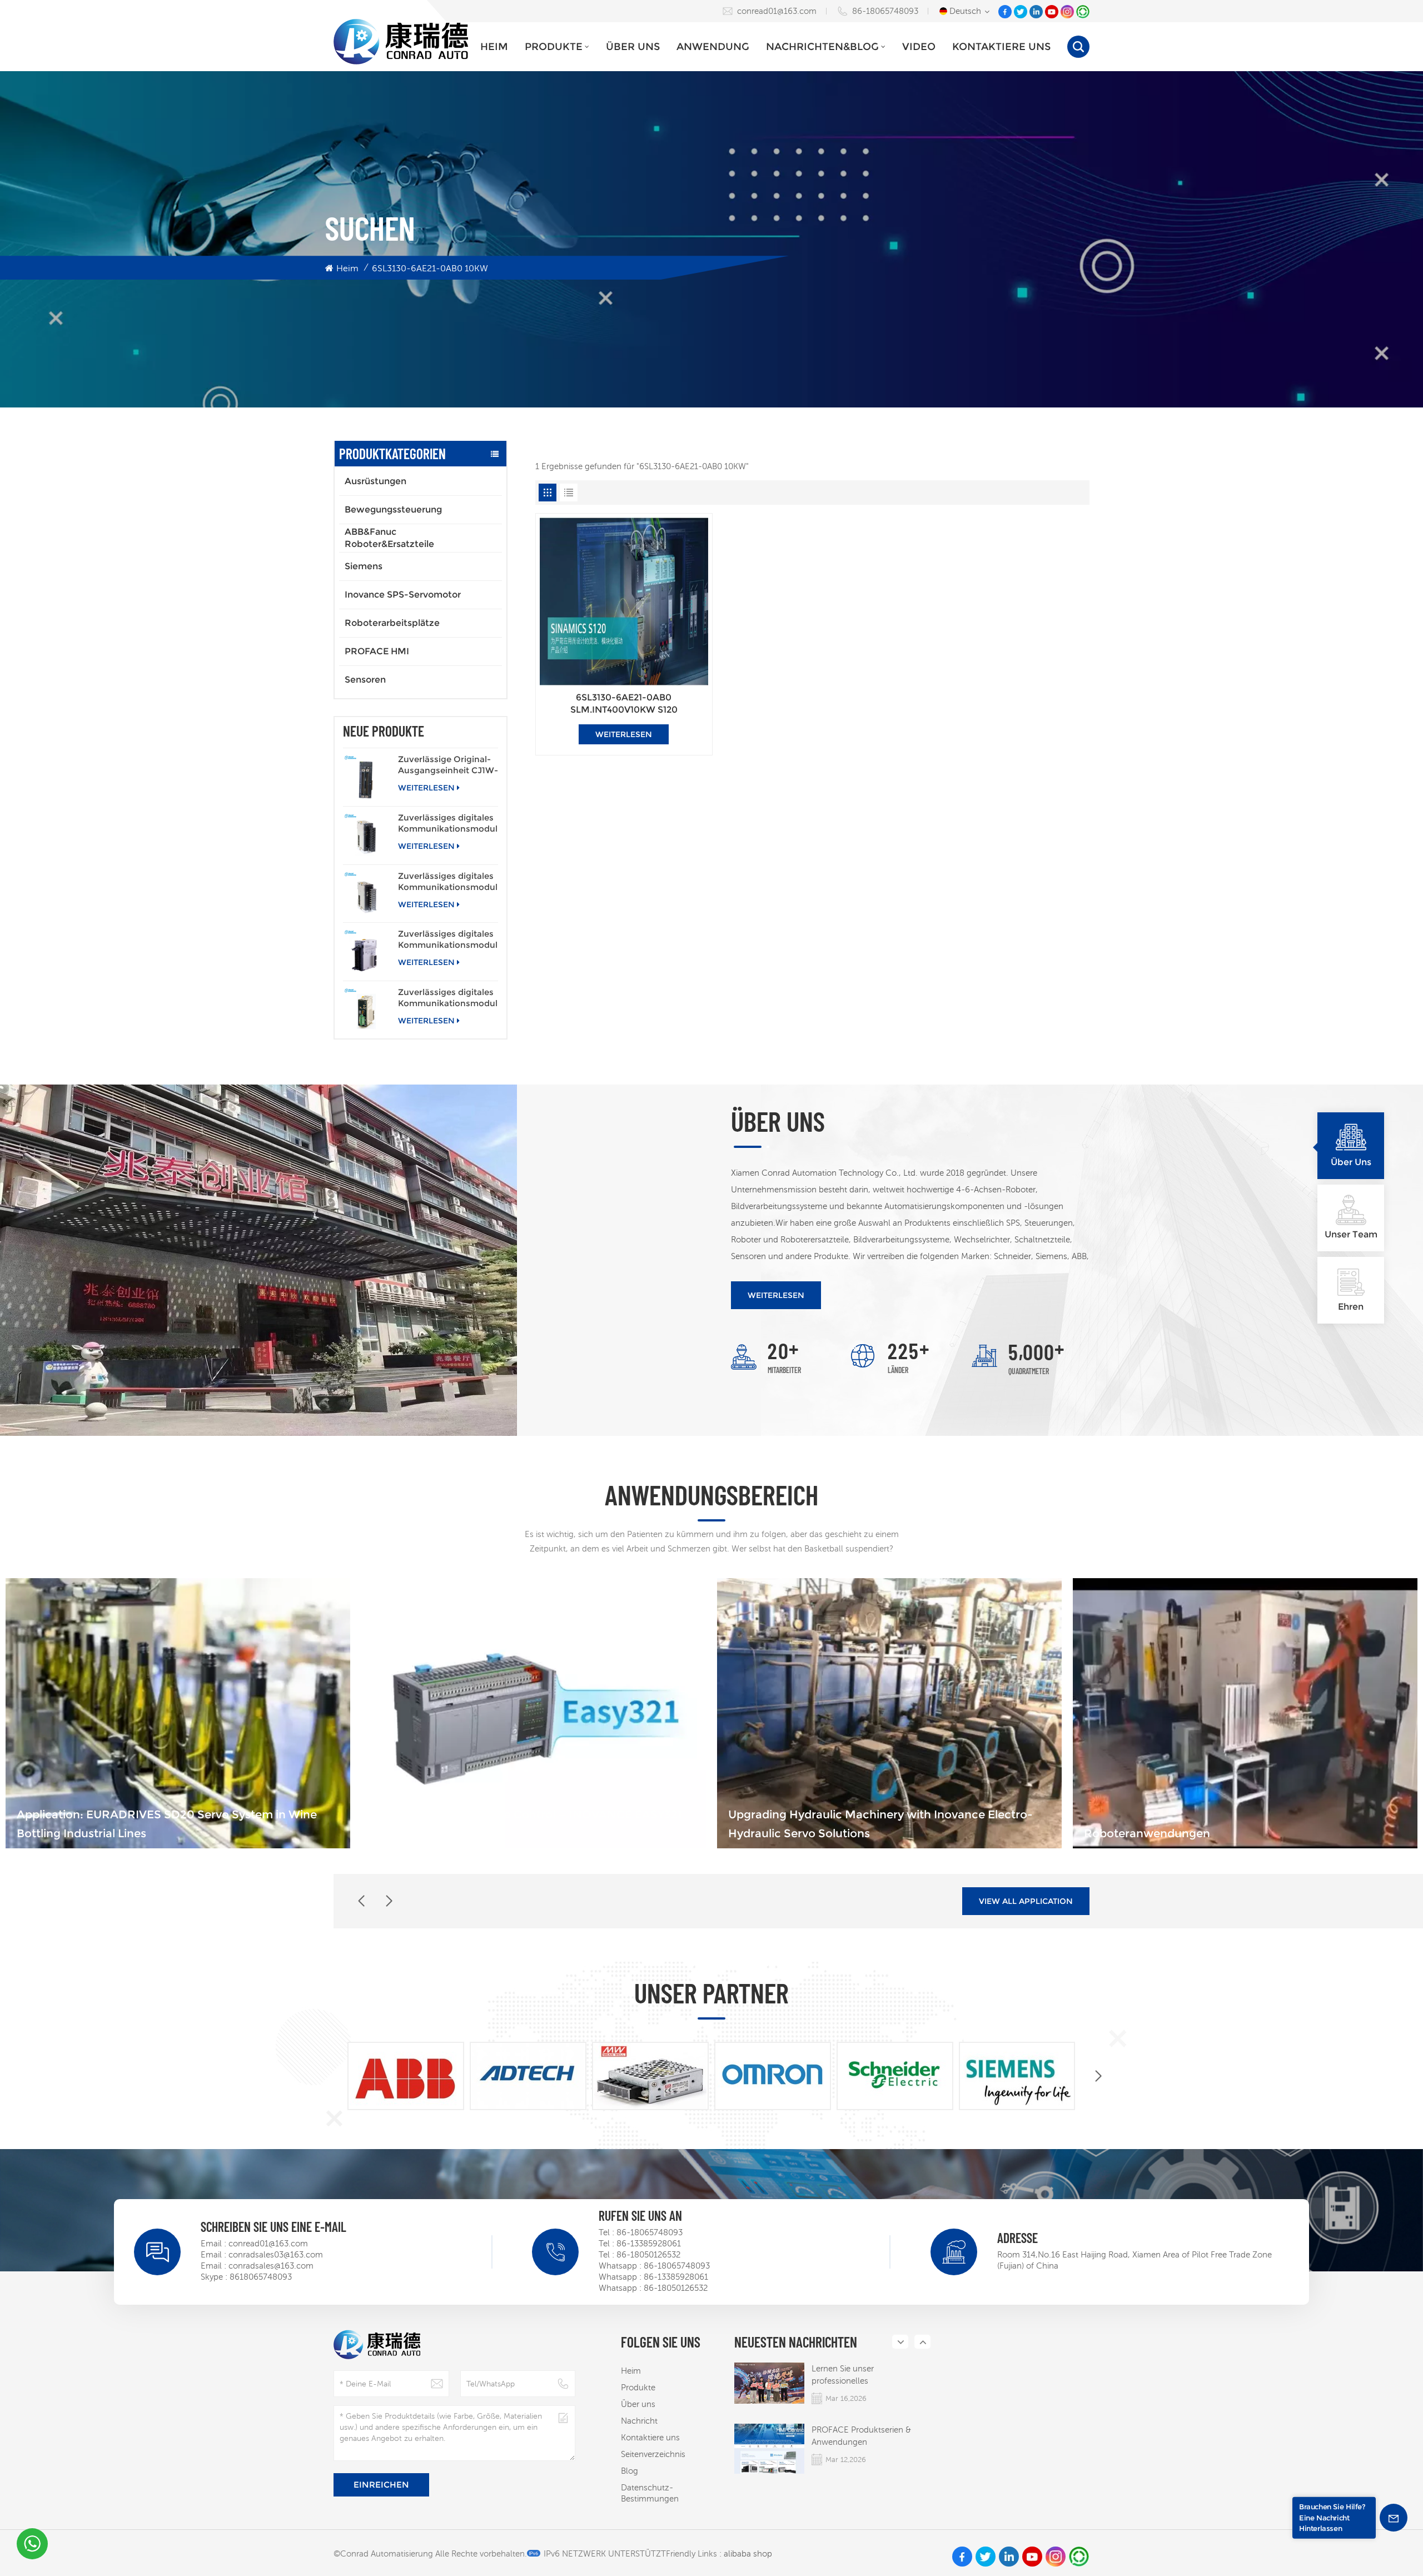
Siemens (364, 566)
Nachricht (639, 2421)
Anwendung (713, 47)
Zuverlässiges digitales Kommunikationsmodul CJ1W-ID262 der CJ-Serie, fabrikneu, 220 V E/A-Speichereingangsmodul (448, 882)
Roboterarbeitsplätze (392, 623)
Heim (494, 47)
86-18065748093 (885, 11)
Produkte (554, 47)
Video (919, 47)
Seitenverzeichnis (653, 2454)
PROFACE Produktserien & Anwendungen (861, 2436)
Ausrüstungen (375, 481)
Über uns (633, 47)
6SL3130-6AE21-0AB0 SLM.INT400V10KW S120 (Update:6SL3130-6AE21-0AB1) (624, 704)
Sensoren (365, 680)
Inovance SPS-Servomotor (403, 595)
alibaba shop (748, 2553)
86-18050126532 (648, 2254)
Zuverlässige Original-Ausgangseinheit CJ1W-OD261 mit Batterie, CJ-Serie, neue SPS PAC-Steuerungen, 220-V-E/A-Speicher (448, 765)
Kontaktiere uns (1001, 47)
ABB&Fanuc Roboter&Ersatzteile (389, 538)
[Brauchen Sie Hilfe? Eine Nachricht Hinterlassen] (1394, 2518)
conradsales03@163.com (276, 2254)
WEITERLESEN (426, 788)
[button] (389, 1901)
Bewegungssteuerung (393, 509)
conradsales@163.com (271, 2266)
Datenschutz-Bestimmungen (650, 2493)
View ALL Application (1026, 1901)
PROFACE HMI (377, 651)
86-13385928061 (649, 2243)
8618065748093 (261, 2277)
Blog (630, 2471)
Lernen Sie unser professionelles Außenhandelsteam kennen (864, 2375)
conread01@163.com (777, 11)
